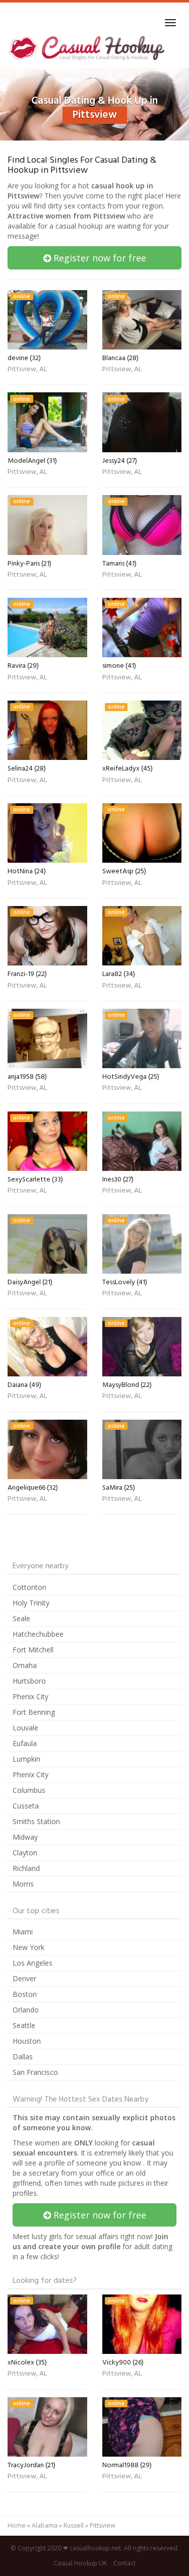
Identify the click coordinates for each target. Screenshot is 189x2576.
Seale (21, 1618)
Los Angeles (33, 1963)
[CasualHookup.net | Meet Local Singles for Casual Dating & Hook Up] (88, 48)
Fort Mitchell (33, 1650)
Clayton (25, 1853)
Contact (124, 2563)
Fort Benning (34, 1712)
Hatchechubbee (38, 1634)
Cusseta (26, 1806)
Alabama (45, 2525)
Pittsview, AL (27, 370)
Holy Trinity (31, 1603)
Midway (25, 1837)
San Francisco (35, 2072)
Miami (23, 1932)
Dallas (23, 2057)
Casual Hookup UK (80, 2563)
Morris (23, 1884)
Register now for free (99, 258)
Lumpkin (26, 1759)
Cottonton (29, 1587)
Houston (27, 2041)
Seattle (24, 2025)
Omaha (25, 1665)
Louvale (25, 1728)
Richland (26, 1868)
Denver (24, 1978)
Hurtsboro (29, 1681)
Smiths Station (36, 1821)
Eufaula (25, 1743)
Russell (74, 2525)
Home (17, 2525)
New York (28, 1947)
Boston (25, 1994)
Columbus (29, 1790)
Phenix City (30, 1696)
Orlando (26, 2010)
